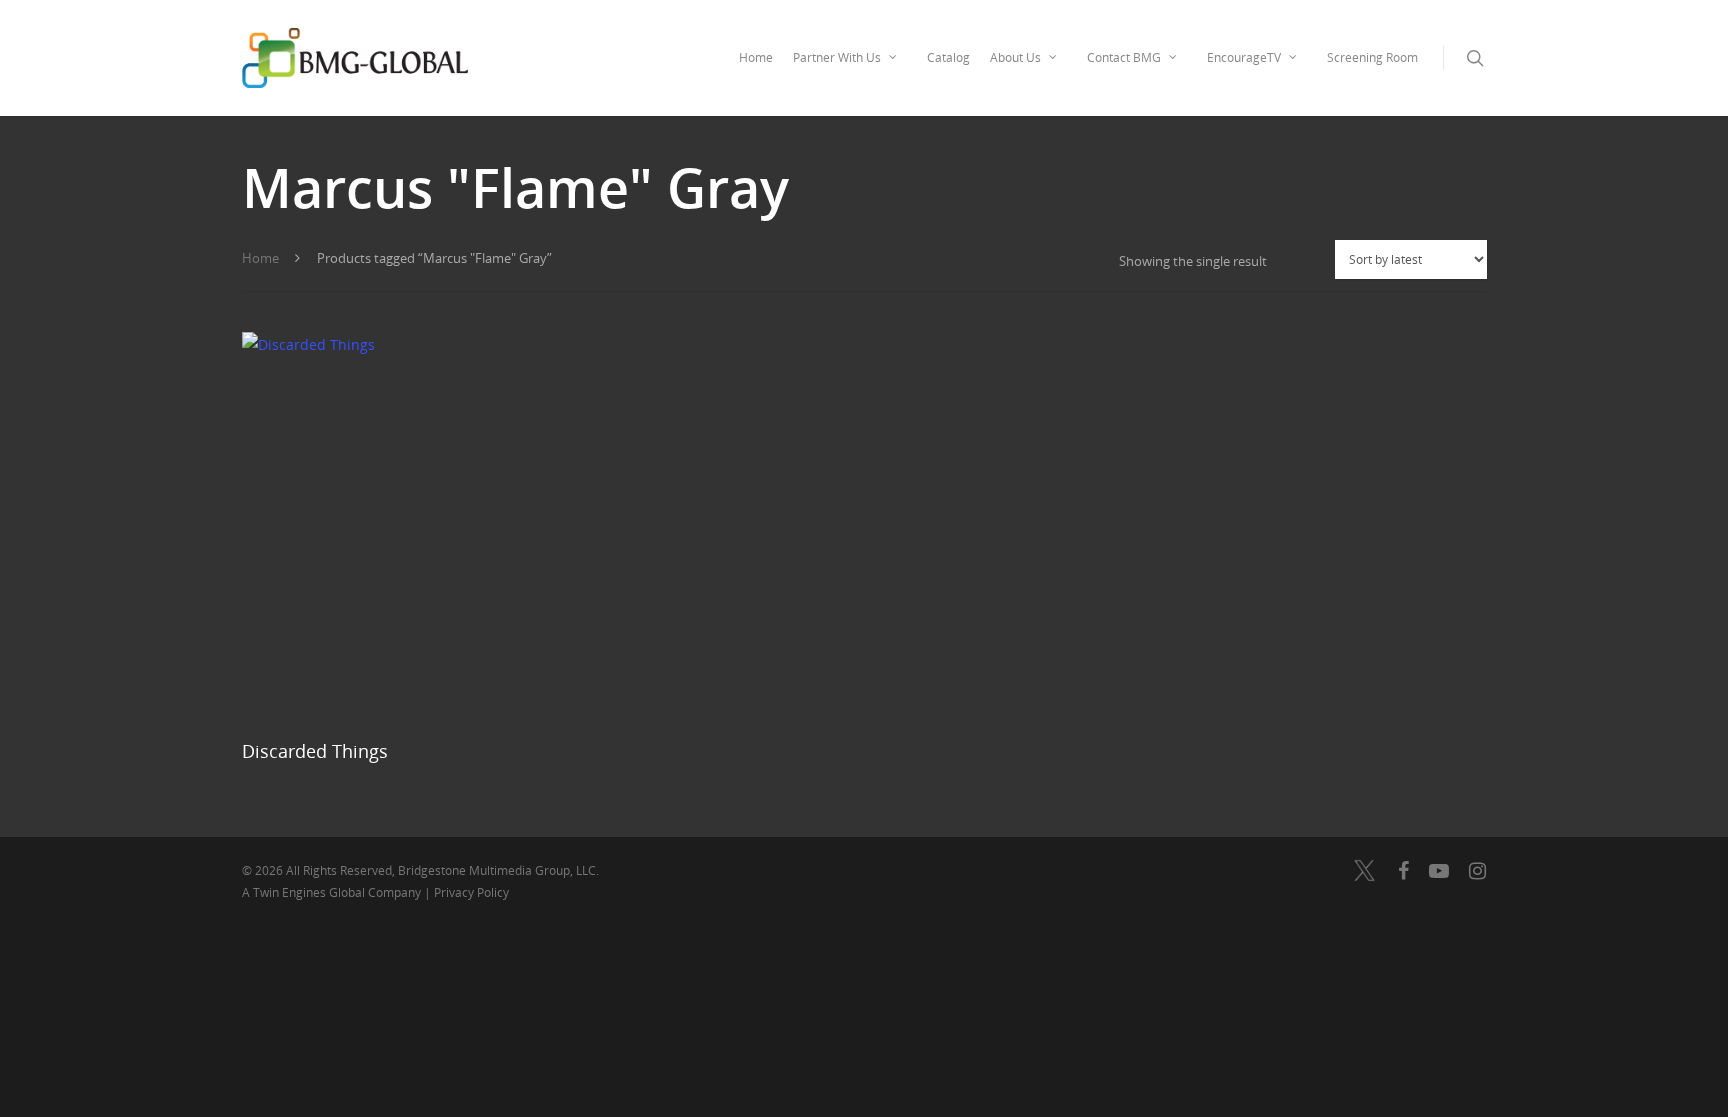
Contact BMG (1124, 57)
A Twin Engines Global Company (333, 892)
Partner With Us (837, 57)
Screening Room (1372, 57)
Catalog (948, 57)
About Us (1015, 57)
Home (756, 57)
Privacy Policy (471, 892)
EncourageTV (1244, 57)
